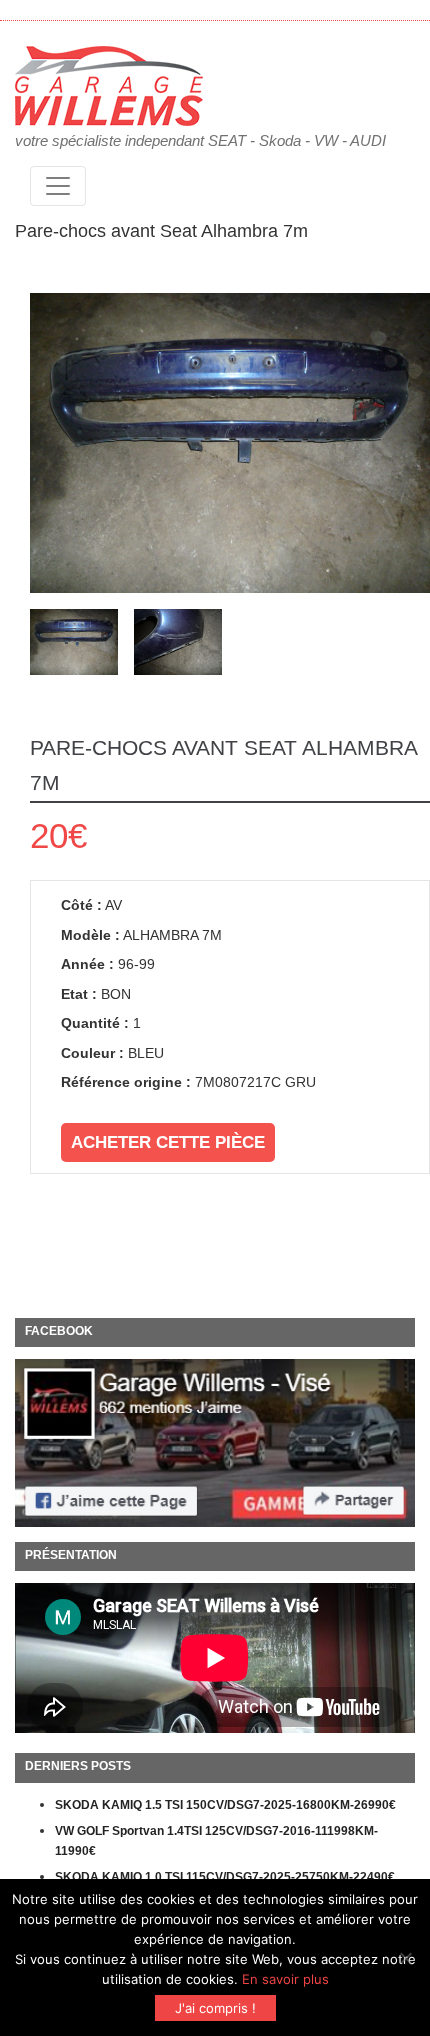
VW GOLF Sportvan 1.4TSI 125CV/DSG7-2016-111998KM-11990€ (216, 1841)
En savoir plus (285, 1979)
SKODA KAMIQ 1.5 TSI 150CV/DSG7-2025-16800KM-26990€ (225, 1805)
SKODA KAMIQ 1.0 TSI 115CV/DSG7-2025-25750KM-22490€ (225, 1877)
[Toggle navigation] (58, 186)
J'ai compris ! (215, 2008)
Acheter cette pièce (168, 1142)
